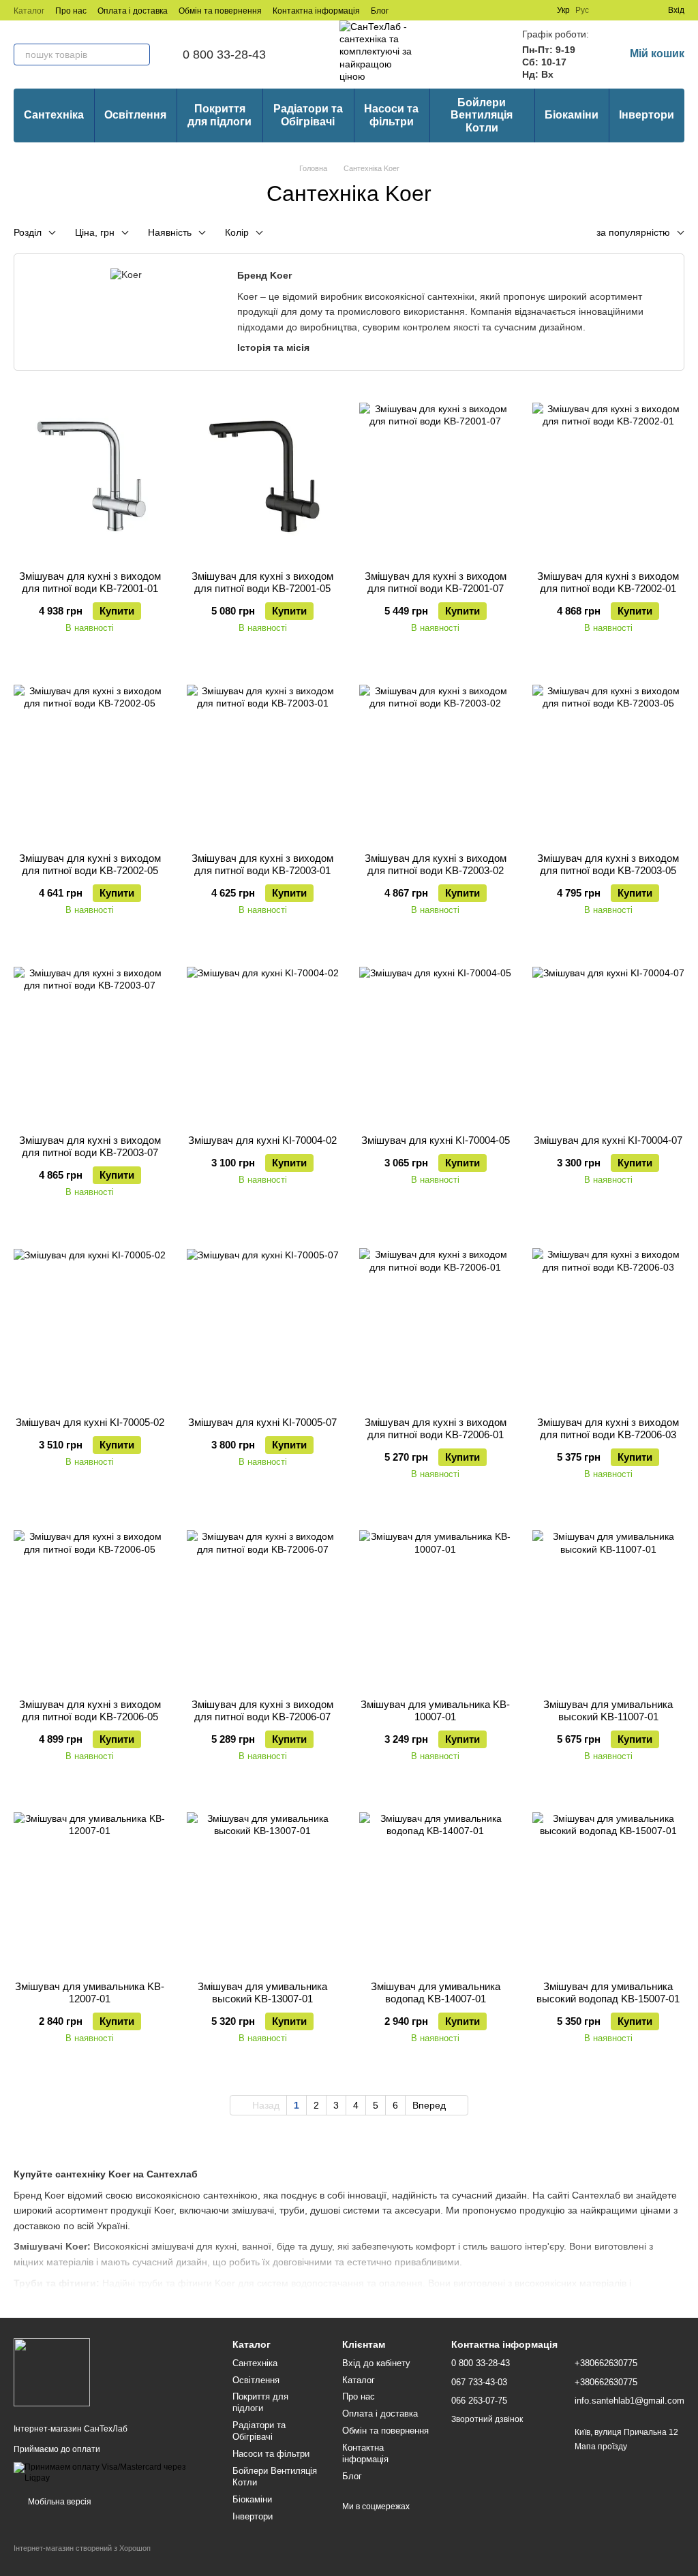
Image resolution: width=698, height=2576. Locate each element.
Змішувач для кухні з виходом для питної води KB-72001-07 (436, 582)
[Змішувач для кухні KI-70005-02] (90, 1321)
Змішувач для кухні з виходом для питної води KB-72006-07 (262, 1710)
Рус (582, 10)
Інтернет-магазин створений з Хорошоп (82, 2548)
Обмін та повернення (220, 11)
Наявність (170, 232)
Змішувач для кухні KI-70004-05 (436, 1140)
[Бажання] (633, 10)
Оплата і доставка (133, 11)
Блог (380, 11)
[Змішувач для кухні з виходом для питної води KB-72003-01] (263, 757)
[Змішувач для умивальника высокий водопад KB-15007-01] (609, 1885)
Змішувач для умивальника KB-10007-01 (435, 1710)
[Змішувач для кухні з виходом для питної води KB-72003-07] (90, 1039)
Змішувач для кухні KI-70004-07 (608, 1140)
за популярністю (633, 232)
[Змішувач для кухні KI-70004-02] (263, 1039)
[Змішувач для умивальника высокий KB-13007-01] (263, 1885)
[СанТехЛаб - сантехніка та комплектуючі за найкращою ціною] (52, 2372)
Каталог (29, 11)
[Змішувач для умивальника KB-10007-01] (436, 1603)
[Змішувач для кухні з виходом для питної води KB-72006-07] (263, 1603)
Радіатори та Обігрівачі (308, 115)
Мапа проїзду (601, 2447)
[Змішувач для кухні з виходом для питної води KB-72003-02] (436, 757)
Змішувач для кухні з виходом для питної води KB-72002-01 (608, 582)
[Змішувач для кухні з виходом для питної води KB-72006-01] (436, 1321)
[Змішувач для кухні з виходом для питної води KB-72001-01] (90, 475)
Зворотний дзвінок (487, 2419)
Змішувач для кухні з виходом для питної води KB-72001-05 (262, 582)
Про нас (71, 11)
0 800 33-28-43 (224, 55)
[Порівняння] (608, 10)
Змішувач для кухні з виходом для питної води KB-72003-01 (262, 864)
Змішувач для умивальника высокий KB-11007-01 (608, 1710)
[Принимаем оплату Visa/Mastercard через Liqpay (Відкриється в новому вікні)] (113, 2472)
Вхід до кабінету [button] (376, 2363)
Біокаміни (572, 115)
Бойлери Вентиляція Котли (482, 115)
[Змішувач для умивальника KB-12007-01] (90, 1885)
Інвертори (647, 115)
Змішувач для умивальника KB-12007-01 (90, 1992)
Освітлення (135, 115)
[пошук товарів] (139, 55)
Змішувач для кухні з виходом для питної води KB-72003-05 (608, 864)
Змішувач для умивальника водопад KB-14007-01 (436, 1992)
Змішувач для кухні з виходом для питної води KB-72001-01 (90, 582)
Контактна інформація (316, 11)
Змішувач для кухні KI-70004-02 (262, 1140)
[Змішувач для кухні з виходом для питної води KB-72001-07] (436, 475)
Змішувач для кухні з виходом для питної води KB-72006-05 (90, 1710)
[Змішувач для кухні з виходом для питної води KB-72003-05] (609, 757)
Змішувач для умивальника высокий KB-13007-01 (262, 1992)
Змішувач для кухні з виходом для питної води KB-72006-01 (436, 1428)
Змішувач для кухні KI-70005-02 (90, 1422)
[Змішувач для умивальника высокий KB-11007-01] (609, 1603)
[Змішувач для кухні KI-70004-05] (436, 1039)
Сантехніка (54, 115)
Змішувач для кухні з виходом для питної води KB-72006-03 (608, 1428)
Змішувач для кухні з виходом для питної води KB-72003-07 (90, 1146)
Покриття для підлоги (219, 115)
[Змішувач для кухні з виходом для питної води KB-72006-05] (90, 1603)
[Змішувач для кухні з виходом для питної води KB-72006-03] (609, 1321)
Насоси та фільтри (391, 115)
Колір (237, 232)
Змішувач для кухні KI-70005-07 (262, 1422)
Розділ (28, 232)
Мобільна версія (59, 2502)
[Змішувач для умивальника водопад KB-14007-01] (436, 1885)
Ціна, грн (95, 232)
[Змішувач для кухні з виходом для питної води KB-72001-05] (263, 475)
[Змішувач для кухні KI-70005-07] (263, 1321)
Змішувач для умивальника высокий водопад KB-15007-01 (608, 1992)
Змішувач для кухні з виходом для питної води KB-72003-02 (436, 864)
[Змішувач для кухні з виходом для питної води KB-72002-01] (609, 475)
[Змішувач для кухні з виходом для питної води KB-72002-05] (90, 757)
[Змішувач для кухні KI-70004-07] (609, 1039)
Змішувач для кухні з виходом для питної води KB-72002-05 (90, 864)
